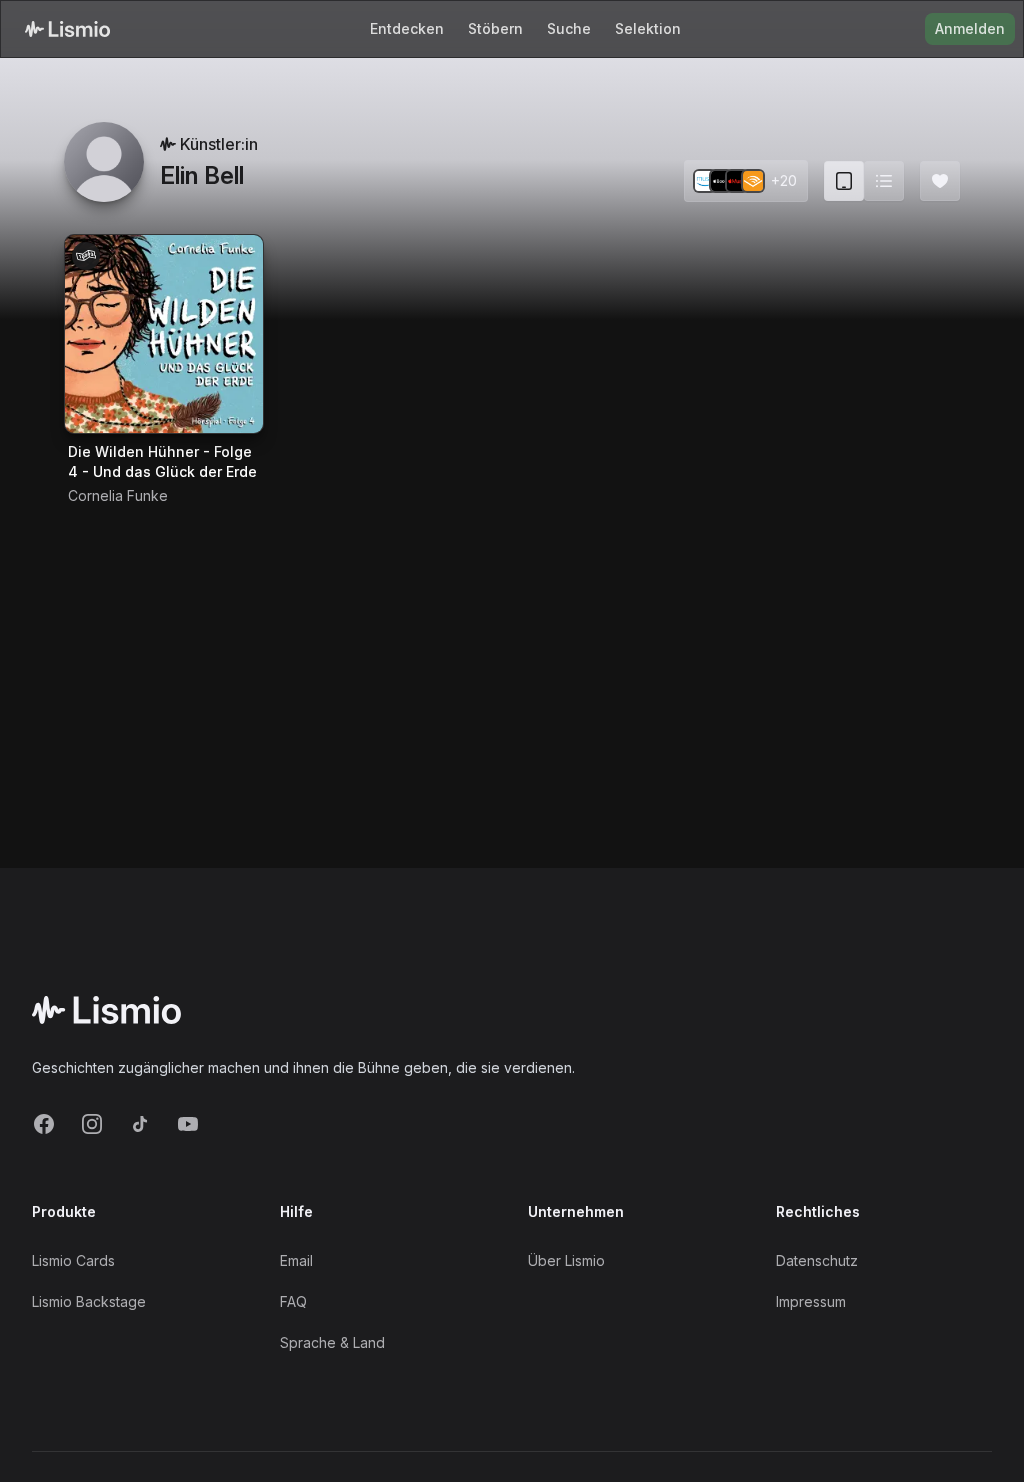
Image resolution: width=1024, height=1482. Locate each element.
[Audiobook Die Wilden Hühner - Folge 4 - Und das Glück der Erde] (164, 334)
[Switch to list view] (884, 181)
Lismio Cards (73, 1260)
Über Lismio (566, 1260)
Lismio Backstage (89, 1301)
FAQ (293, 1301)
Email (296, 1260)
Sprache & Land (332, 1342)
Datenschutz (817, 1260)
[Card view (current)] (844, 181)
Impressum (811, 1301)
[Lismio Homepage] (67, 29)
